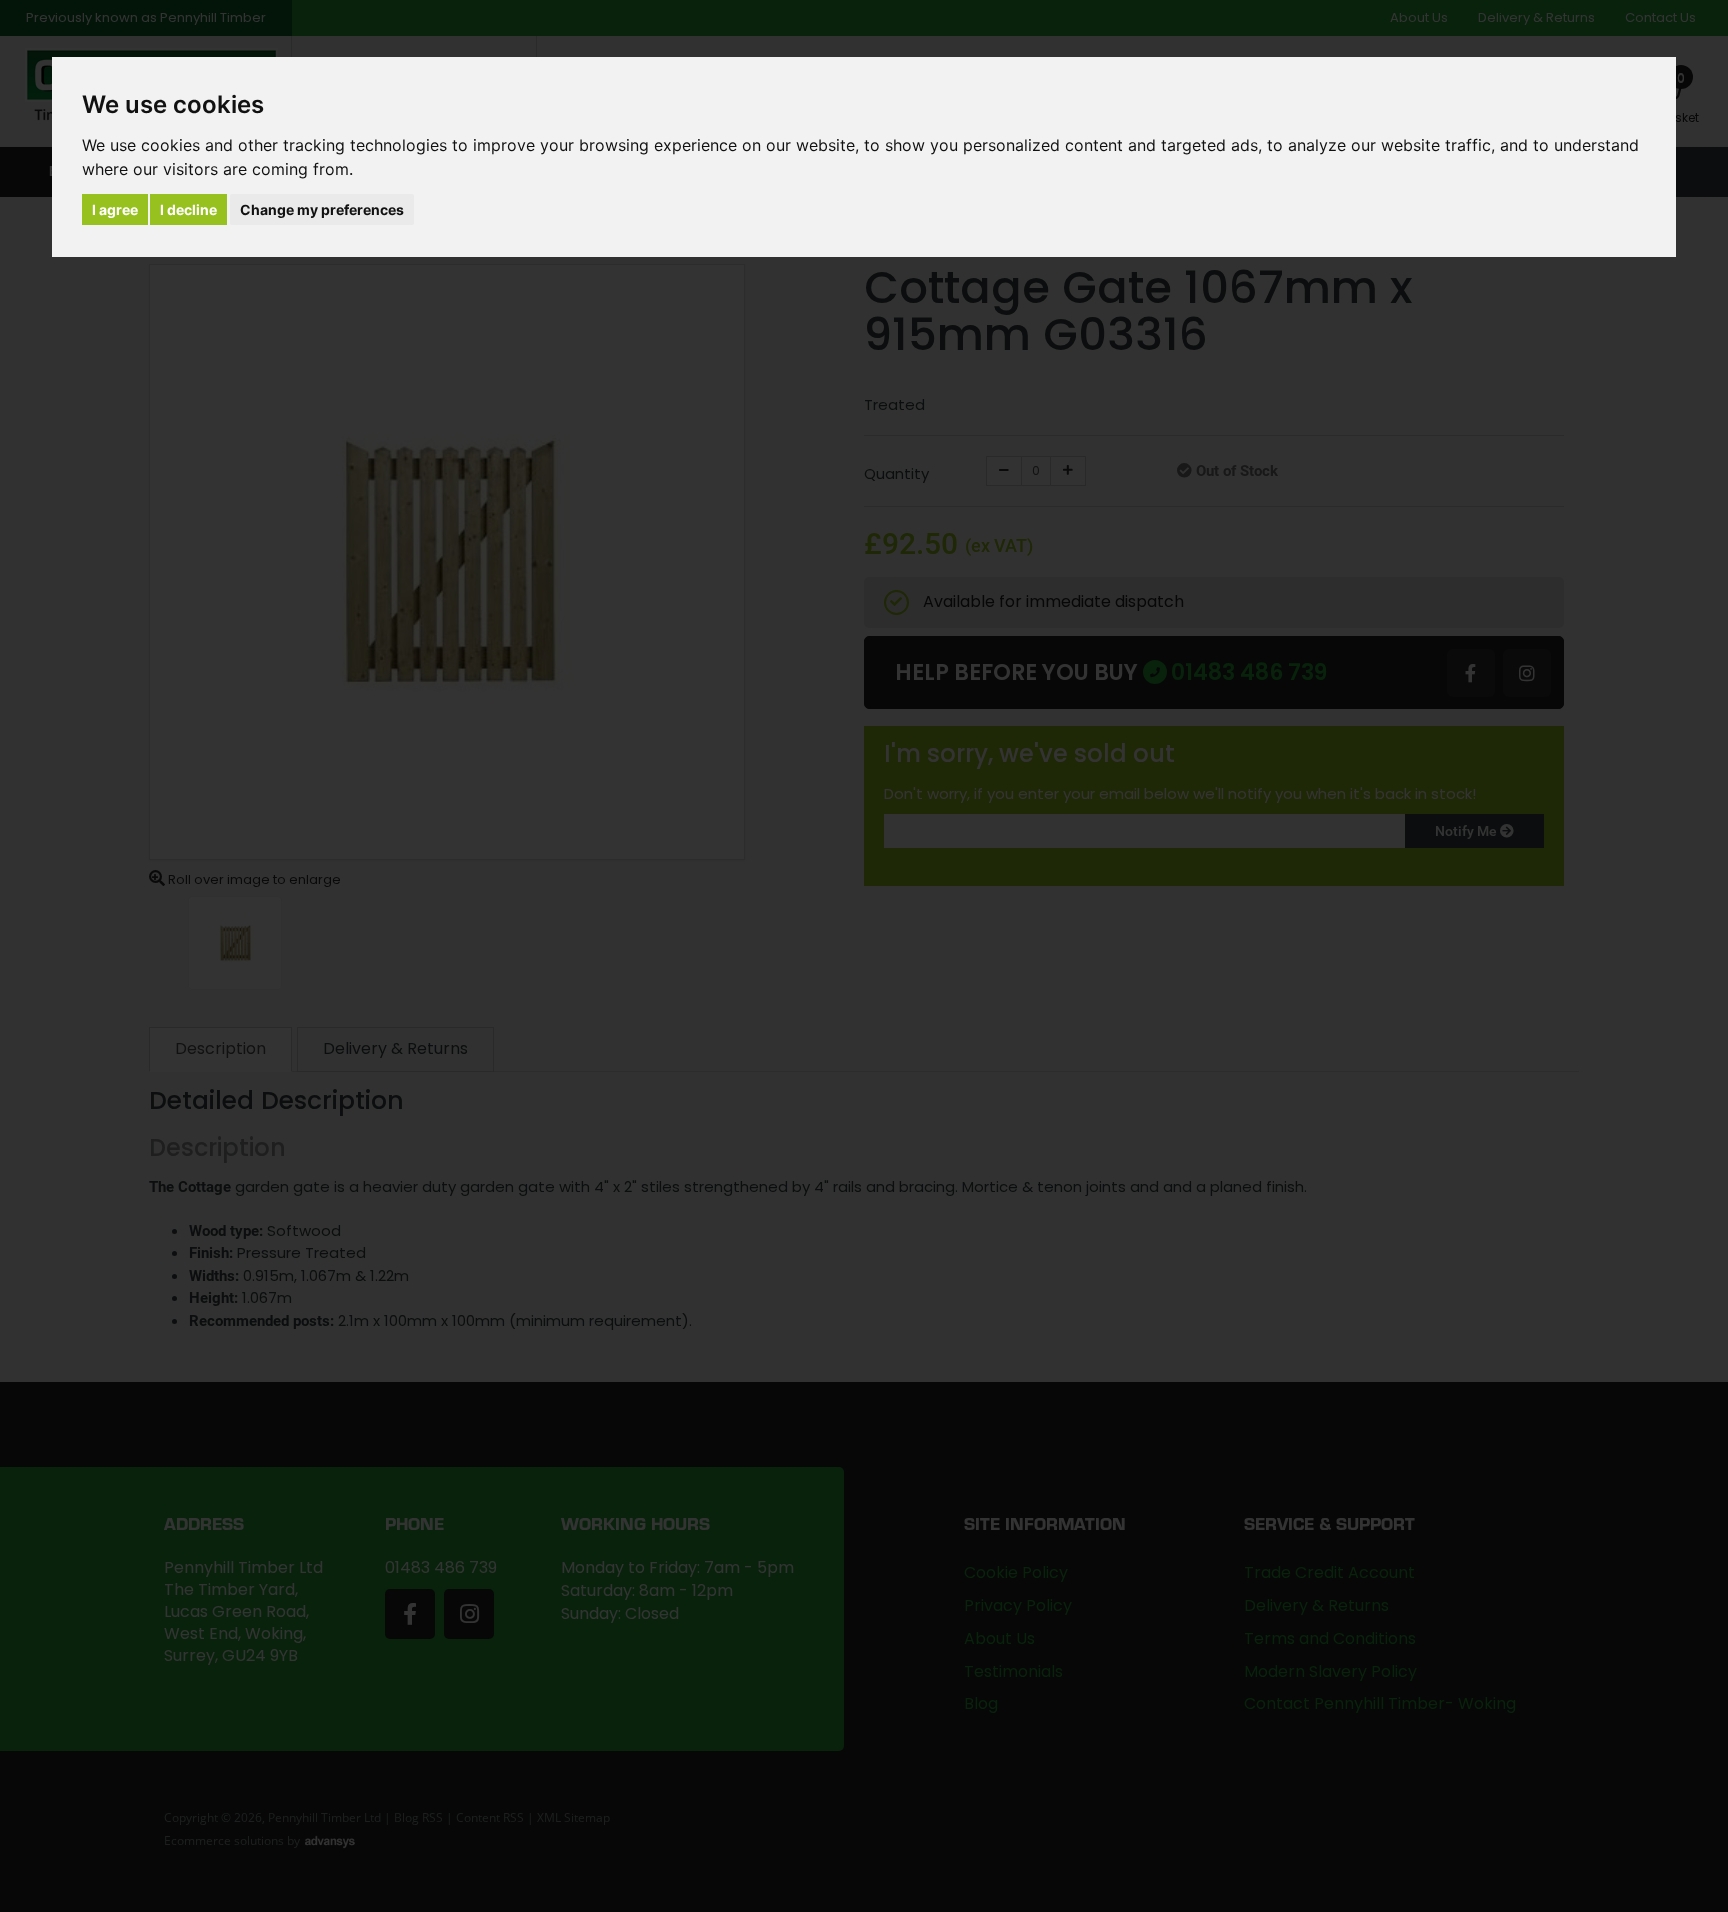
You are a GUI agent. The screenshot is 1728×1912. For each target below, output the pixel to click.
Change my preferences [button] (322, 209)
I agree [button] (115, 209)
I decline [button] (188, 209)
